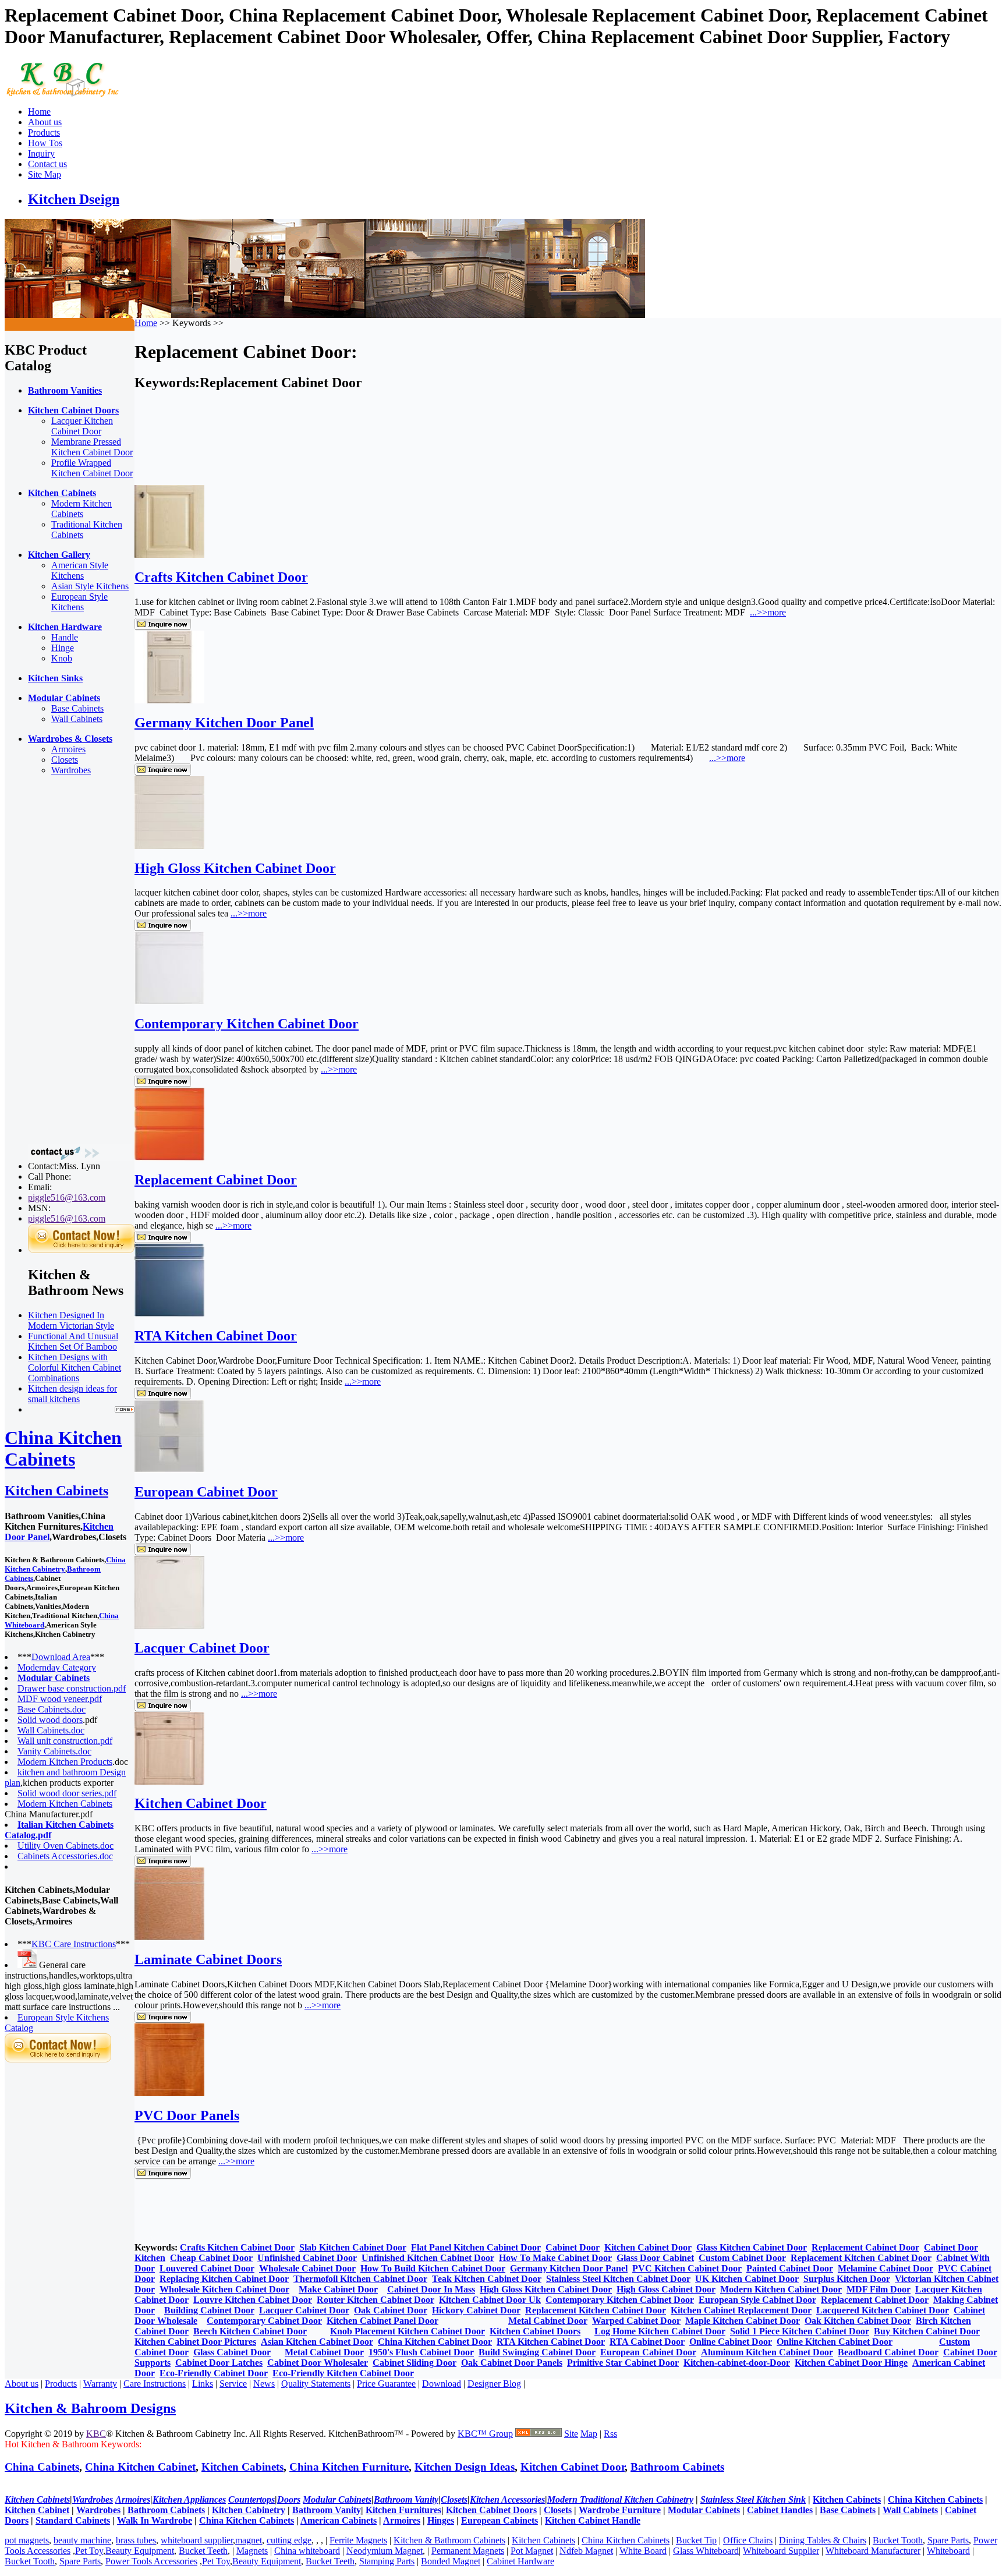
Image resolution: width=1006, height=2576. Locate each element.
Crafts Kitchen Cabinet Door (221, 577)
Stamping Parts (387, 2561)
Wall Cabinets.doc (51, 1730)
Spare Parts (948, 2540)
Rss (610, 2434)
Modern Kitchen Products (65, 1762)
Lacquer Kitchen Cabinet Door (82, 426)
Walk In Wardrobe (155, 2520)
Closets (65, 760)
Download (442, 2384)
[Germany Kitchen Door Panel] (169, 700)
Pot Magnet (532, 2551)
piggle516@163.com (67, 1197)
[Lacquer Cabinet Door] (169, 1625)
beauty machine (82, 2540)
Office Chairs (748, 2540)
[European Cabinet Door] (169, 1469)
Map (589, 2434)
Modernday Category (57, 1667)
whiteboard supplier (197, 2540)
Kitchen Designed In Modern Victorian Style (71, 1320)
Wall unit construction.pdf (65, 1741)
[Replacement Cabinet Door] (169, 1157)
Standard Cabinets (73, 2520)
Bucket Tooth (898, 2540)
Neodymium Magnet (385, 2551)
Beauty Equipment (140, 2551)
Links (203, 2384)
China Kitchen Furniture (349, 2467)
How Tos (45, 143)
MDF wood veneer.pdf (60, 1699)
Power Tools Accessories (151, 2561)
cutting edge (289, 2540)
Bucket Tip (696, 2540)
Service (233, 2384)
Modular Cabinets (704, 2510)
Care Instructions (155, 2384)
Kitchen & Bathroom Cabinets (449, 2540)
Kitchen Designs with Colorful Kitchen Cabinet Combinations (75, 1367)
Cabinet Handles (780, 2510)
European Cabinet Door (206, 1492)
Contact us (47, 164)
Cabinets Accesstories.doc (65, 1856)
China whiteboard (307, 2551)
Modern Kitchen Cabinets (82, 509)
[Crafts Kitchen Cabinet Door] (169, 555)
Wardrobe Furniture (620, 2510)
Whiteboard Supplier (781, 2551)
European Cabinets (500, 2520)
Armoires (68, 749)
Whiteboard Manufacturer (873, 2551)
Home (39, 112)
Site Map (45, 174)
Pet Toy (89, 2551)
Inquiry (41, 153)
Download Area (61, 1657)
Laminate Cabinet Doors (208, 1959)
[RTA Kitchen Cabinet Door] (169, 1313)
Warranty (100, 2384)
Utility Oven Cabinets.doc (65, 1846)
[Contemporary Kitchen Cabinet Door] (169, 1001)
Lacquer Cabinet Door (202, 1648)
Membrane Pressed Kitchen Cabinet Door (92, 447)
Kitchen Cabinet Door (201, 1803)
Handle (65, 637)
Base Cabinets (77, 708)
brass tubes (136, 2540)
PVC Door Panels (187, 2115)
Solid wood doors (50, 1720)
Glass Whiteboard (706, 2551)
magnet (249, 2540)
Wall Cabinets (77, 719)
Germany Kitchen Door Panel (224, 723)
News (264, 2384)
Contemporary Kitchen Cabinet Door (247, 1024)
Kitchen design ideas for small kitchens (72, 1394)
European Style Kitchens (79, 602)
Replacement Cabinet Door (216, 1180)
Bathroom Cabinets (677, 2467)
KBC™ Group (485, 2434)
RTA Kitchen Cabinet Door (216, 1336)
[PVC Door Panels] (169, 2093)
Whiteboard (948, 2551)
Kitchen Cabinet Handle (593, 2520)
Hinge (63, 648)
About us (45, 122)
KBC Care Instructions (74, 1944)
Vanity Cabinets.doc (54, 1751)
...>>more (768, 612)
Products (44, 132)
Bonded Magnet (451, 2561)
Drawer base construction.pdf (72, 1688)
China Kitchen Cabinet (140, 2467)
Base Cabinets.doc (52, 1709)
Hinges (441, 2520)
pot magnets (27, 2540)
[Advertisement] (51, 960)
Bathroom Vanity (327, 2510)
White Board (643, 2551)
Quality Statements (316, 2384)
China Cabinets (42, 2467)
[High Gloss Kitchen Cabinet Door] (169, 846)
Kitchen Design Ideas (465, 2467)
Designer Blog (494, 2384)
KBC (96, 2434)
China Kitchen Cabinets (63, 1448)
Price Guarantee (386, 2384)
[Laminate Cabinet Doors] (169, 1937)
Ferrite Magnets (358, 2540)
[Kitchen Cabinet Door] (169, 1781)
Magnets (252, 2551)
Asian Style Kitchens (90, 586)
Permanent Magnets (468, 2551)
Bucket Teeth (203, 2551)
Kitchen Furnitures (403, 2510)
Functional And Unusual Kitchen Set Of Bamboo (73, 1341)
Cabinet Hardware (520, 2561)
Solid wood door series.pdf (67, 1793)
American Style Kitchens (80, 570)
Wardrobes (71, 770)
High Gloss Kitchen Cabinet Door (235, 868)
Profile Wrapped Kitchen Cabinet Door (92, 468)
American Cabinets (339, 2520)
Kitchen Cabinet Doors (491, 2510)
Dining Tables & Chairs (823, 2540)
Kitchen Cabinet (37, 2510)
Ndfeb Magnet (586, 2551)
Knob (62, 658)
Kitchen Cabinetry (249, 2510)
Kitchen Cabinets (56, 1491)
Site (571, 2434)
